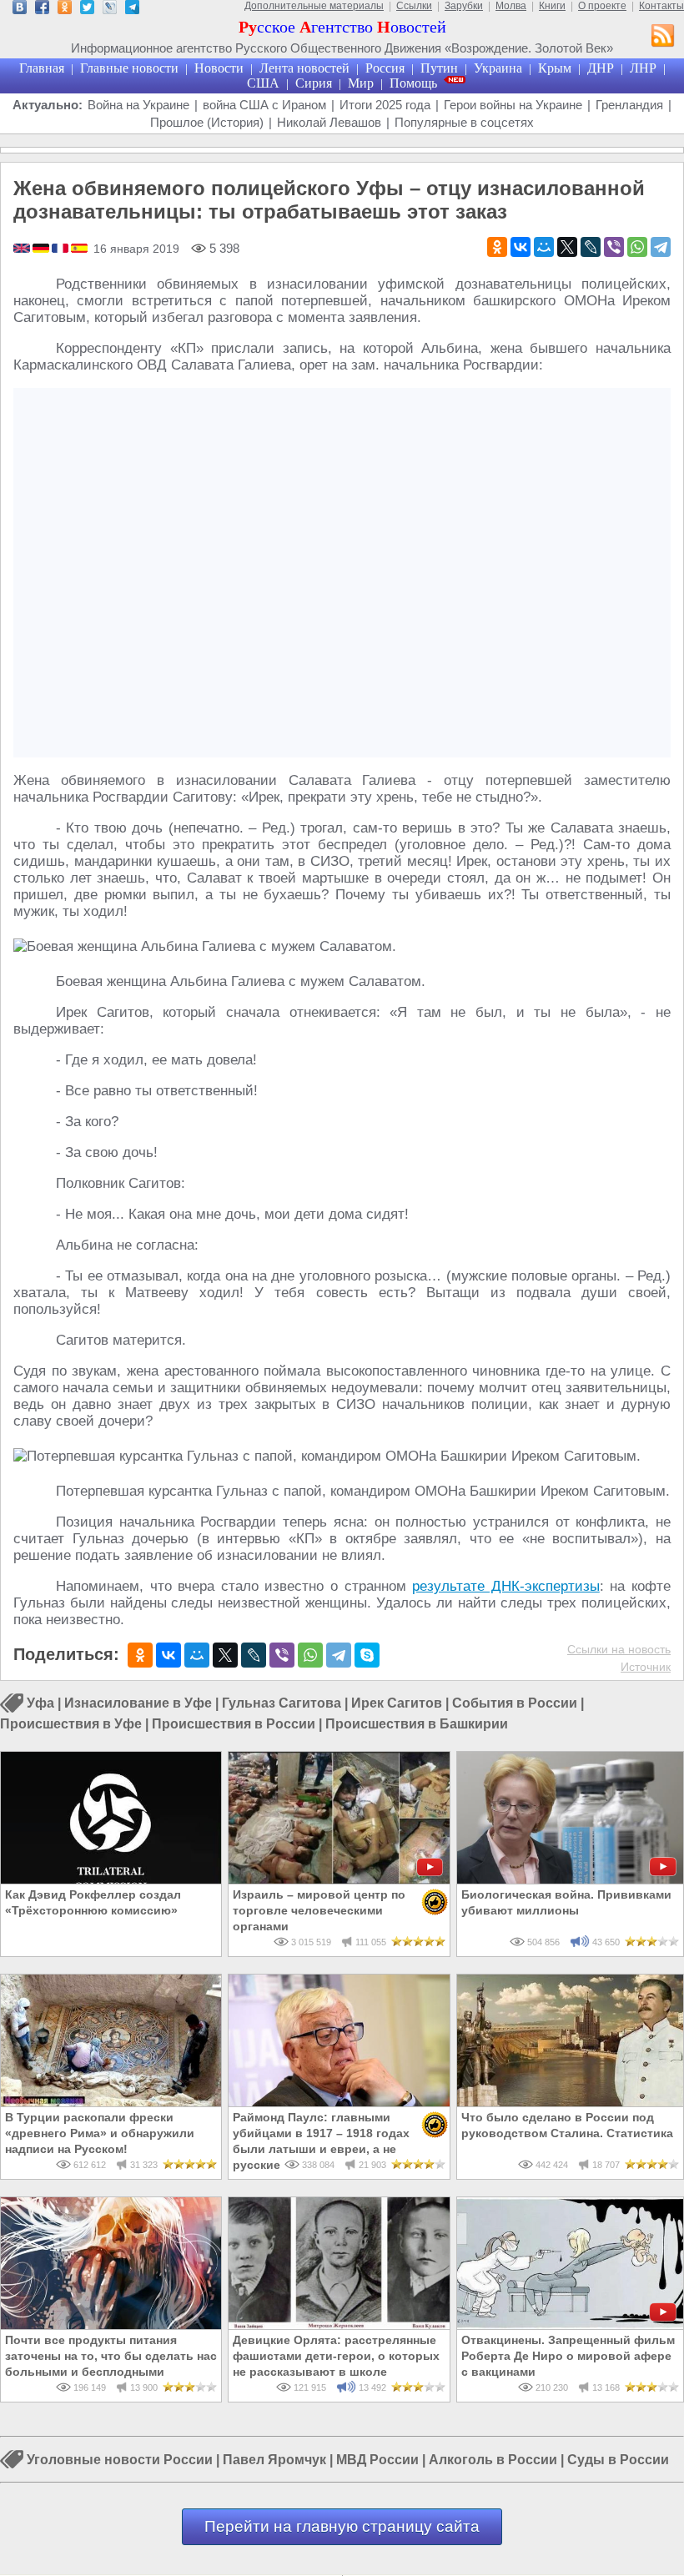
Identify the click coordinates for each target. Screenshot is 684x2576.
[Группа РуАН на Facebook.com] (42, 10)
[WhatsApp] (637, 247)
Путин (439, 68)
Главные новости (129, 68)
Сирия (314, 83)
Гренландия (629, 105)
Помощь (413, 83)
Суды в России (618, 2460)
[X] (567, 247)
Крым (555, 68)
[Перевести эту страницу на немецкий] (42, 249)
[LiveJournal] (591, 247)
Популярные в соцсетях (464, 122)
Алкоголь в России (493, 2460)
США (263, 83)
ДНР (601, 68)
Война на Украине (138, 105)
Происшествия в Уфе (71, 1724)
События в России (515, 1704)
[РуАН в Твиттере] (87, 10)
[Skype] (367, 1655)
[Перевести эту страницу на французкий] (61, 249)
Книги (552, 6)
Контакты (661, 6)
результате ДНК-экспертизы (506, 1586)
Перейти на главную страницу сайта (342, 2526)
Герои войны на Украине (513, 105)
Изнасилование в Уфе (138, 1704)
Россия (385, 68)
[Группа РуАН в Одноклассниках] (65, 10)
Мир (361, 83)
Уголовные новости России (120, 2460)
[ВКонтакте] (521, 247)
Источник (646, 1667)
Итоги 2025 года (385, 105)
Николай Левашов (329, 122)
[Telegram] (661, 247)
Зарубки (464, 6)
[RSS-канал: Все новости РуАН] (663, 38)
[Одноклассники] (497, 247)
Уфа (40, 1704)
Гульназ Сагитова (282, 1704)
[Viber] (614, 247)
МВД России (377, 2460)
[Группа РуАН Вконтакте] (20, 10)
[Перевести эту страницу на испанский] (79, 249)
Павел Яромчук (274, 2460)
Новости (219, 68)
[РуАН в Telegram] (132, 10)
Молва (511, 6)
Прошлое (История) (207, 122)
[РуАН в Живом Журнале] (110, 10)
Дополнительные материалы (314, 6)
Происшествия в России (234, 1724)
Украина (498, 68)
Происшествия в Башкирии (417, 1724)
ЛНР (643, 68)
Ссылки (414, 6)
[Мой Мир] (544, 247)
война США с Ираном (264, 105)
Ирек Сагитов (397, 1704)
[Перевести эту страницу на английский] (23, 249)
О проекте (602, 6)
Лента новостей (304, 68)
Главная (42, 68)
